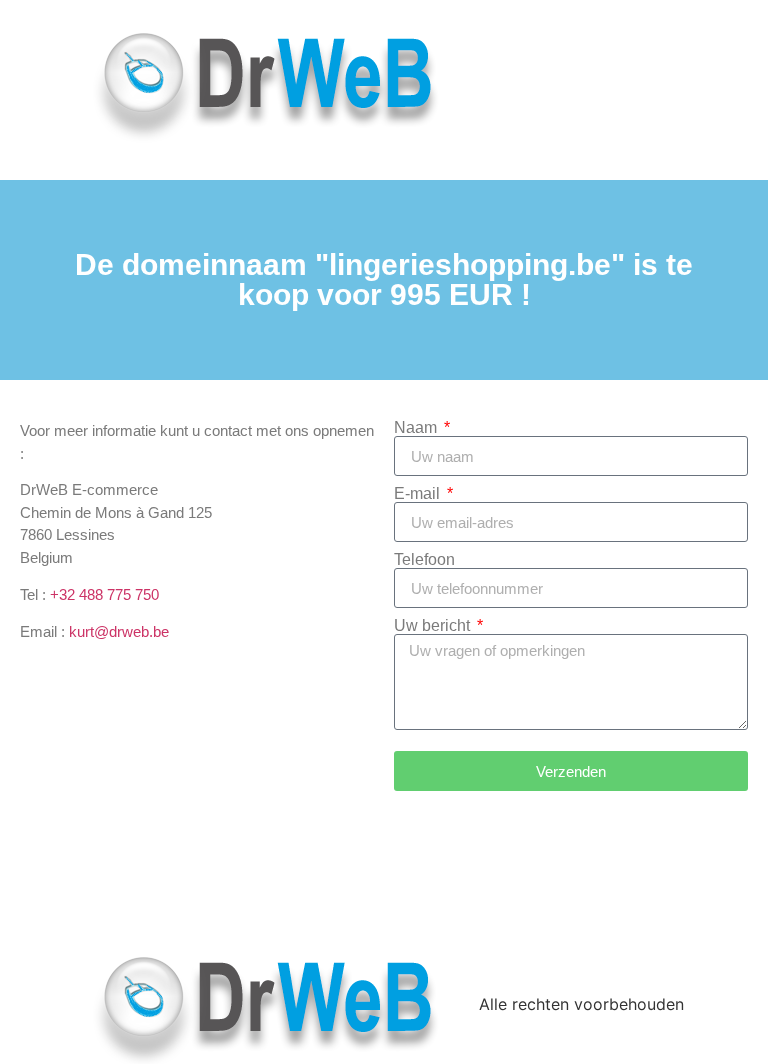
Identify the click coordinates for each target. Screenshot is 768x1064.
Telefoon (424, 560)
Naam (417, 428)
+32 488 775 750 (104, 594)
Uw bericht (434, 626)
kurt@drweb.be (119, 631)
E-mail (419, 494)
